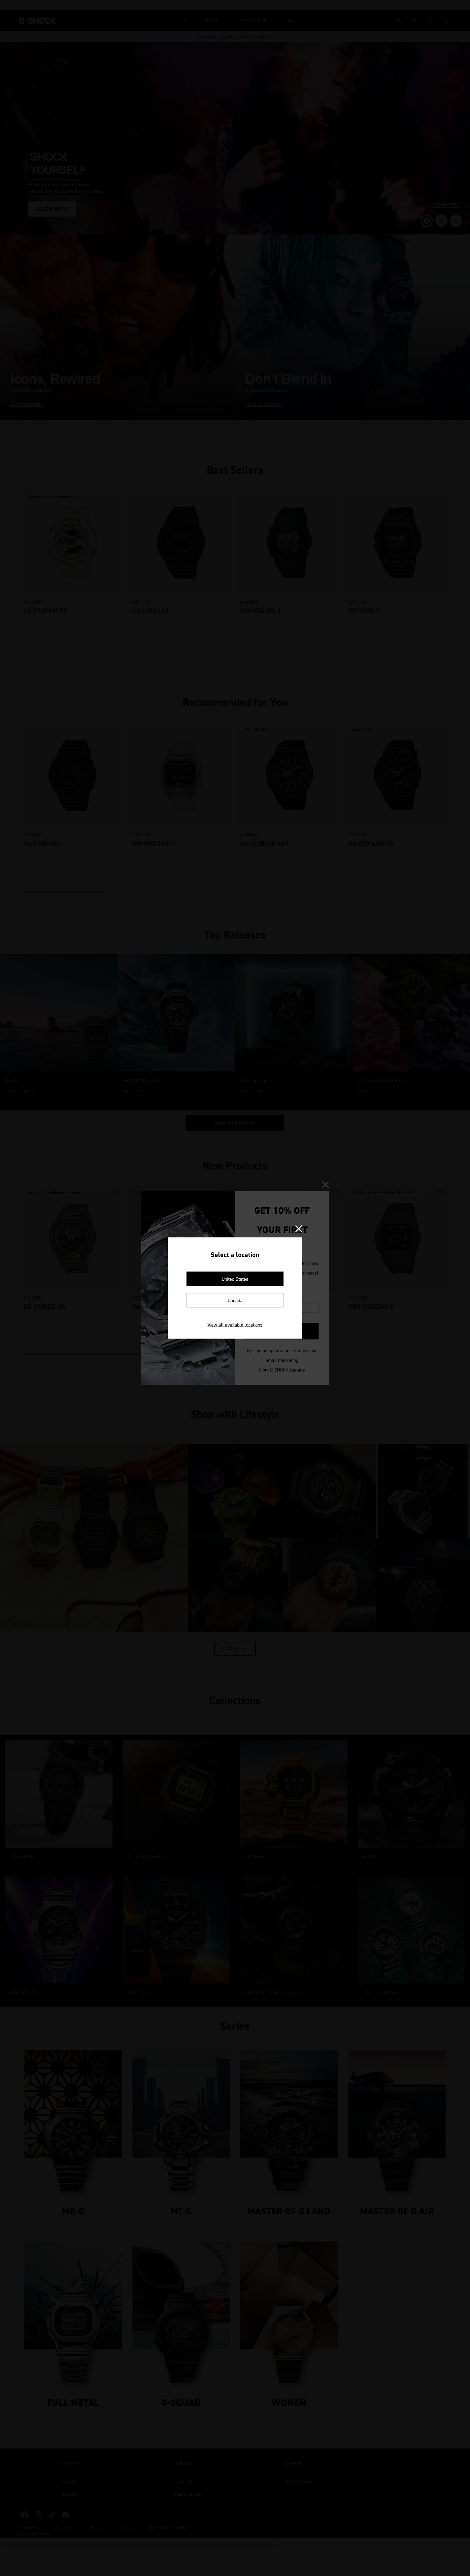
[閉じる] (299, 1229)
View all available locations (235, 1325)
